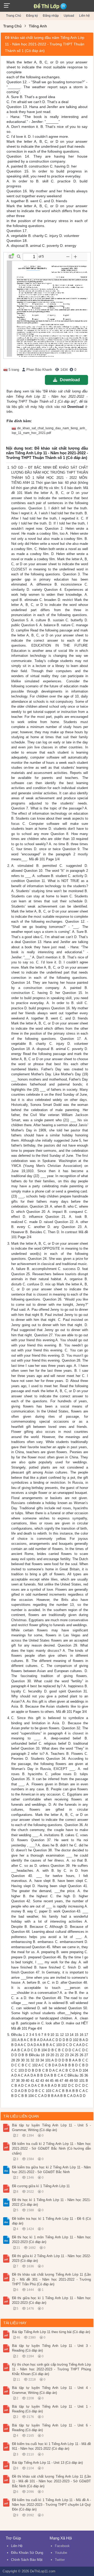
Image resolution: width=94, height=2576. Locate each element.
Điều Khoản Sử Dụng (27, 2553)
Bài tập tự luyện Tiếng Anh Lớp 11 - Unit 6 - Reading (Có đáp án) (51, 2428)
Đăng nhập (51, 16)
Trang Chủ (14, 16)
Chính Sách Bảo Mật (27, 2560)
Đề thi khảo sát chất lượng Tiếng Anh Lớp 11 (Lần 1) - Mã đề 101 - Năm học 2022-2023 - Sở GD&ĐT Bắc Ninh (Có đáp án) (51, 2481)
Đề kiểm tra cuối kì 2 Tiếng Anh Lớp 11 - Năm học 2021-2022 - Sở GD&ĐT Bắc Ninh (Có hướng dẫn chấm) (51, 2148)
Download (70, 380)
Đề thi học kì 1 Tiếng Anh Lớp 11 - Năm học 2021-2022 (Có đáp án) (51, 2202)
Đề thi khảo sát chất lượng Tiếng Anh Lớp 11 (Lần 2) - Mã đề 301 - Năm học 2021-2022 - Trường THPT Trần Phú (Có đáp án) (51, 2279)
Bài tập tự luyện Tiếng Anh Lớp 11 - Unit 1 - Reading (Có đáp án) (51, 2409)
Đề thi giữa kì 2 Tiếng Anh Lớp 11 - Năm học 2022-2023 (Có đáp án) (51, 2258)
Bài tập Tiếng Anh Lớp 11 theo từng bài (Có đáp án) (51, 2332)
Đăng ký (32, 16)
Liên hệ (84, 16)
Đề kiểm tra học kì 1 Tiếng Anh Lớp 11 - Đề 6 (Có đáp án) (51, 2221)
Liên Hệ (17, 2546)
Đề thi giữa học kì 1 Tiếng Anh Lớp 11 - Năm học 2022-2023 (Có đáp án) (51, 2300)
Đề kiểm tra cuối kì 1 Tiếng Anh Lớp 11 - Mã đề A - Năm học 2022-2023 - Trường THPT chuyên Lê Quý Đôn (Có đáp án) (51, 2505)
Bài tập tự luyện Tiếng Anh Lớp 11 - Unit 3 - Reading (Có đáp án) (51, 2348)
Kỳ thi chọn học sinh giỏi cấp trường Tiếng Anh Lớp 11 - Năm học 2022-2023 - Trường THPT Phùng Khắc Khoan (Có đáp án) (51, 2369)
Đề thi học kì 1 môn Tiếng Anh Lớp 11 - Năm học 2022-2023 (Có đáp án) (51, 2240)
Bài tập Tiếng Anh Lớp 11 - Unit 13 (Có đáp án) (47, 2463)
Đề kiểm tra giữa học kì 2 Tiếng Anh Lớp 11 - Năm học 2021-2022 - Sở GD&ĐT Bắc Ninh (51, 2170)
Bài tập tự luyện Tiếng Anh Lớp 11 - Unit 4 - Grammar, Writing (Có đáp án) (51, 2390)
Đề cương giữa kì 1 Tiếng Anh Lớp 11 (41, 2186)
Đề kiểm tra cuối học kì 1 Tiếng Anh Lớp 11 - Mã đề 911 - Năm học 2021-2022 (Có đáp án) (51, 2446)
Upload (69, 16)
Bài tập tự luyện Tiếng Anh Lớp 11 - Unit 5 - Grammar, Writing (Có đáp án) (51, 2128)
